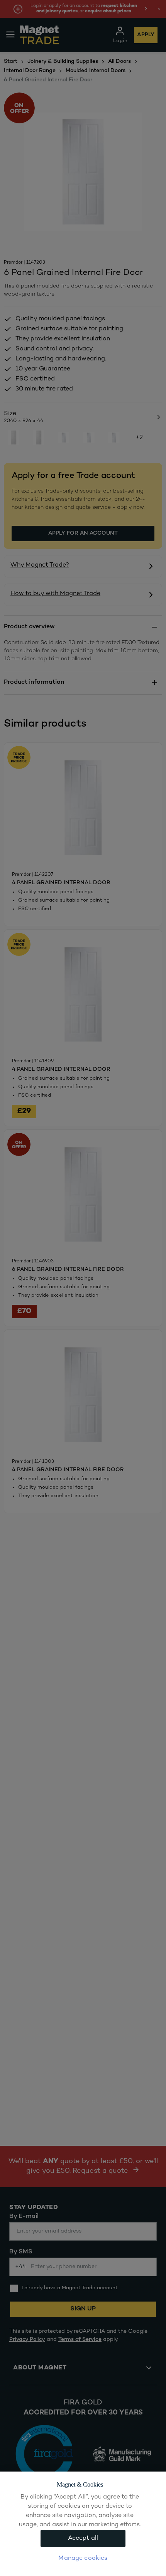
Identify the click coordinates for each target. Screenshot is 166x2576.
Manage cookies (83, 2558)
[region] (83, 2524)
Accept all (83, 2538)
